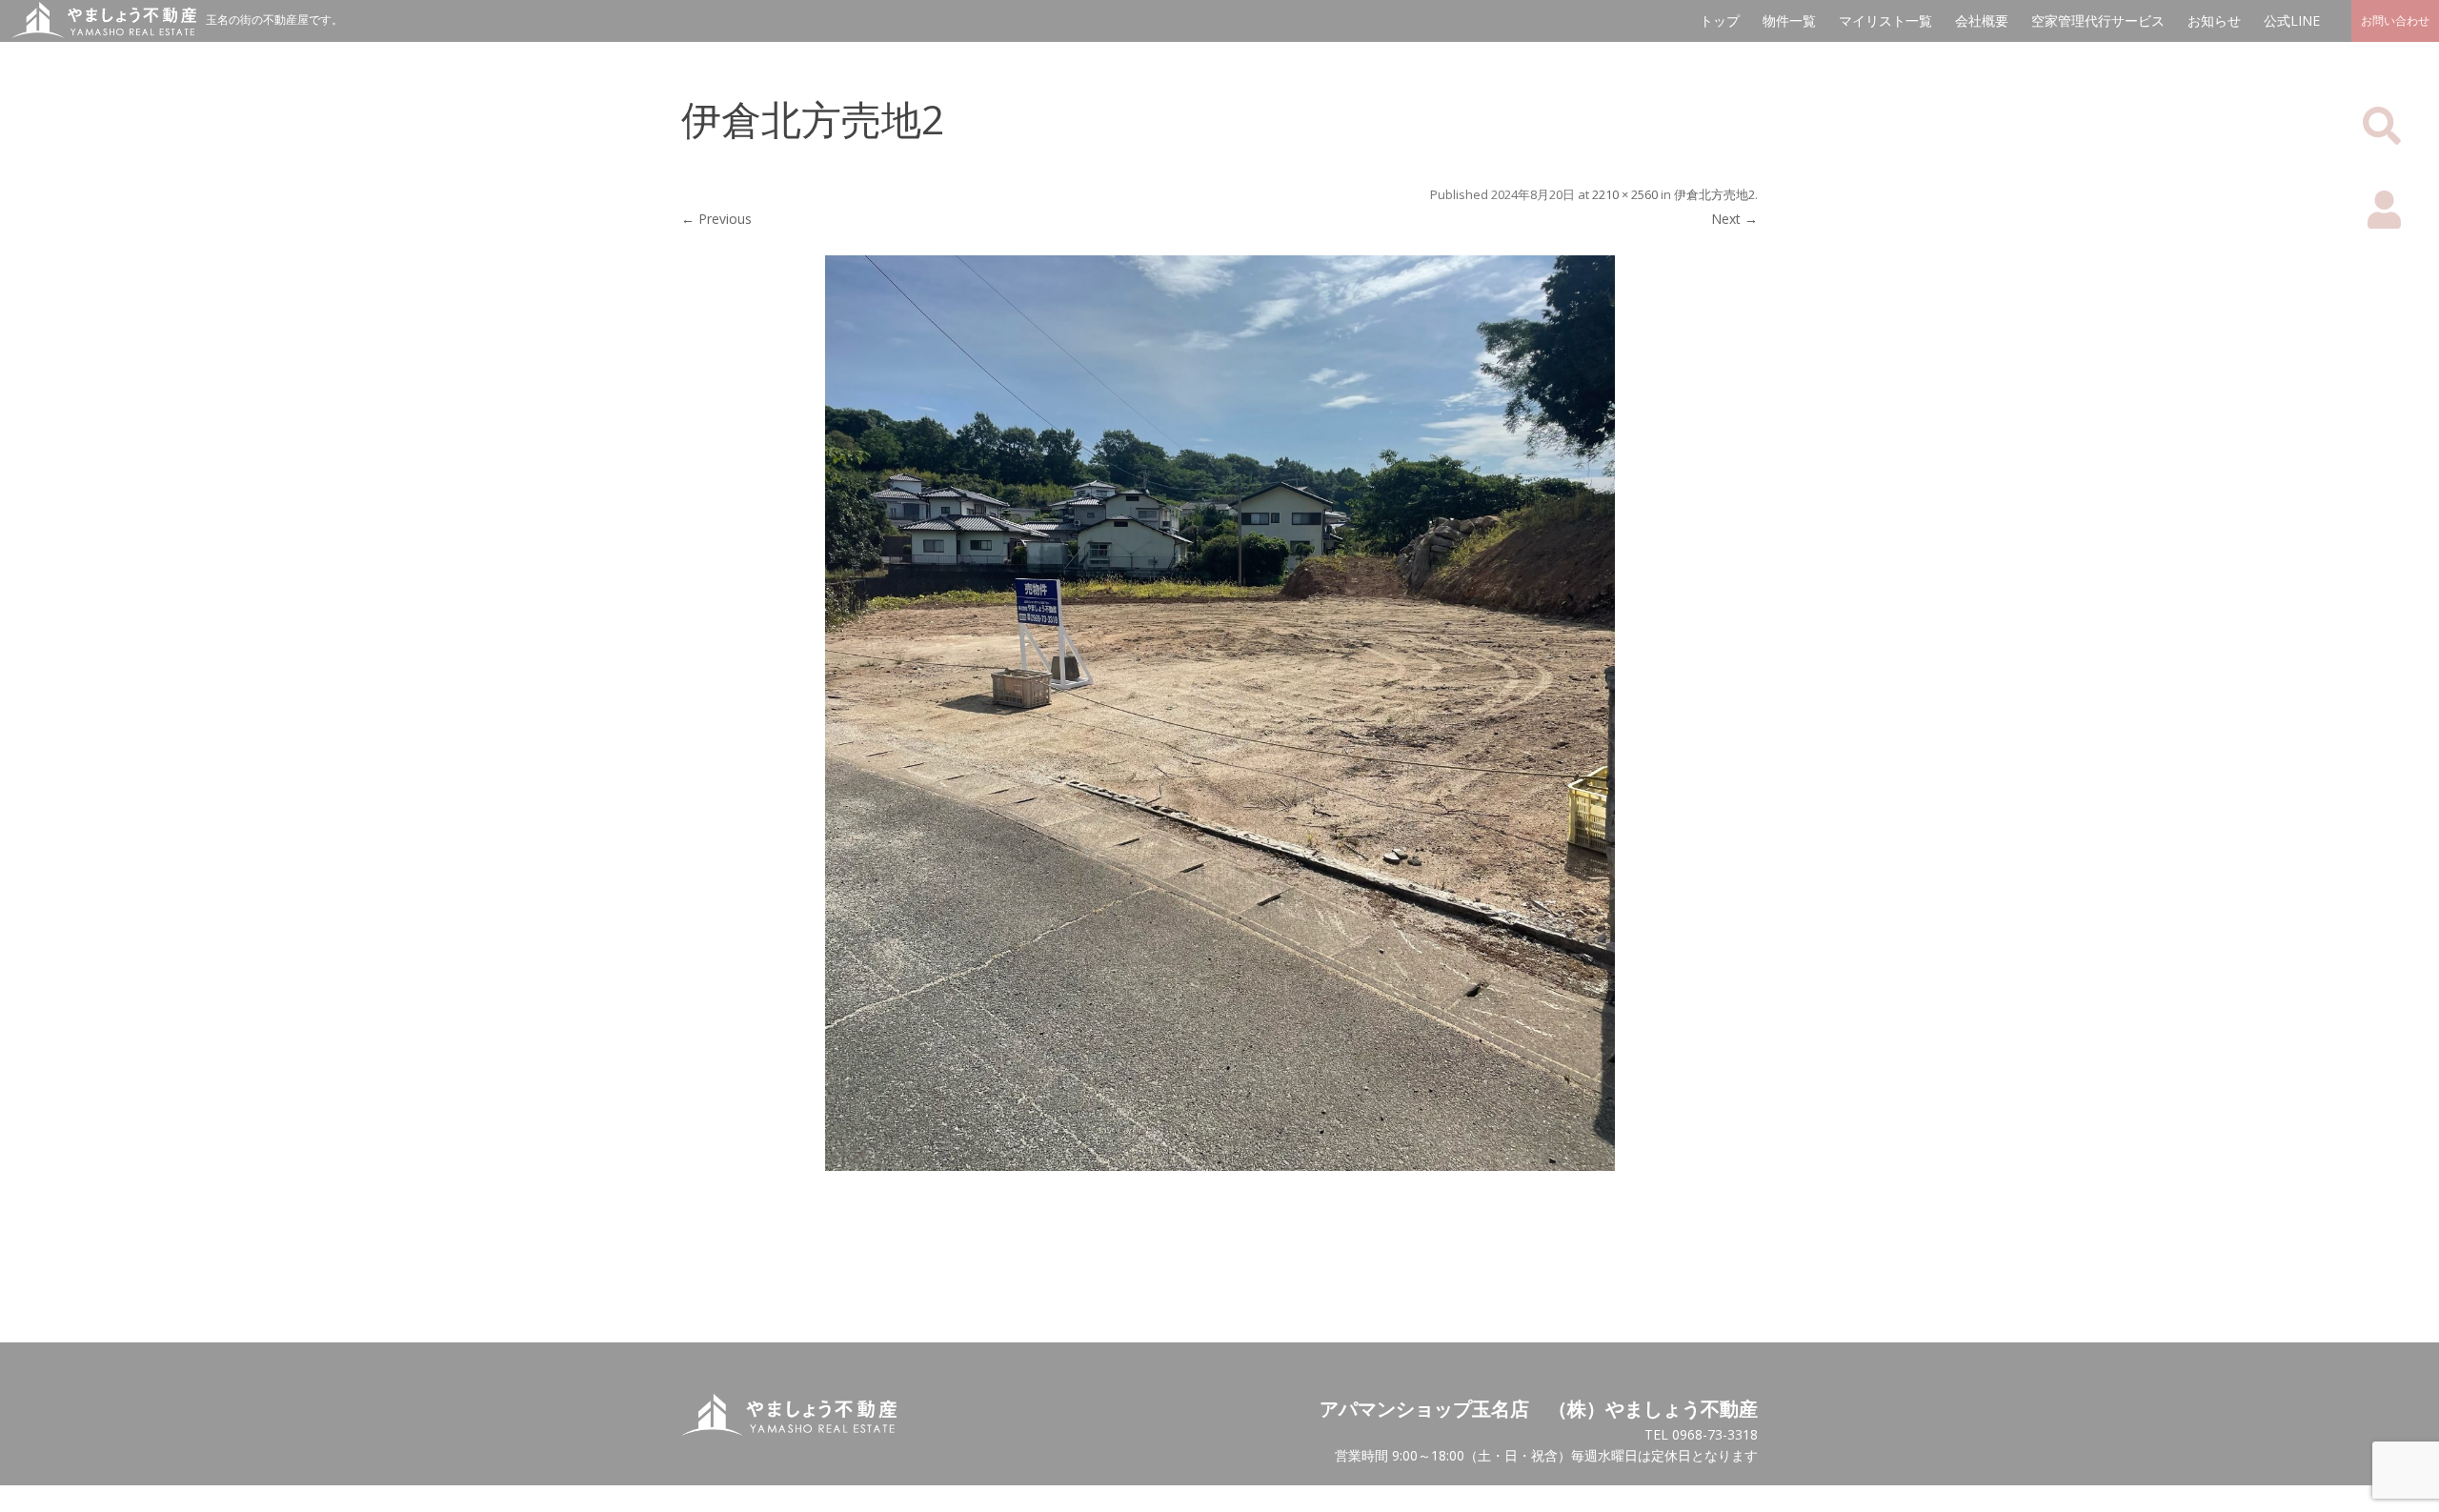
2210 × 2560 (1625, 194)
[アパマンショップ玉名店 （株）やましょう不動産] (98, 33)
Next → (1734, 219)
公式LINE (2292, 20)
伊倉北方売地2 (1714, 194)
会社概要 (1982, 20)
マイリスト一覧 (1885, 20)
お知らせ (2214, 20)
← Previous (716, 219)
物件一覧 (1789, 20)
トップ (1720, 20)
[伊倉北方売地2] (1219, 713)
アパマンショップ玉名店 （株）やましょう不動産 (1539, 1409)
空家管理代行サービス (2098, 20)
